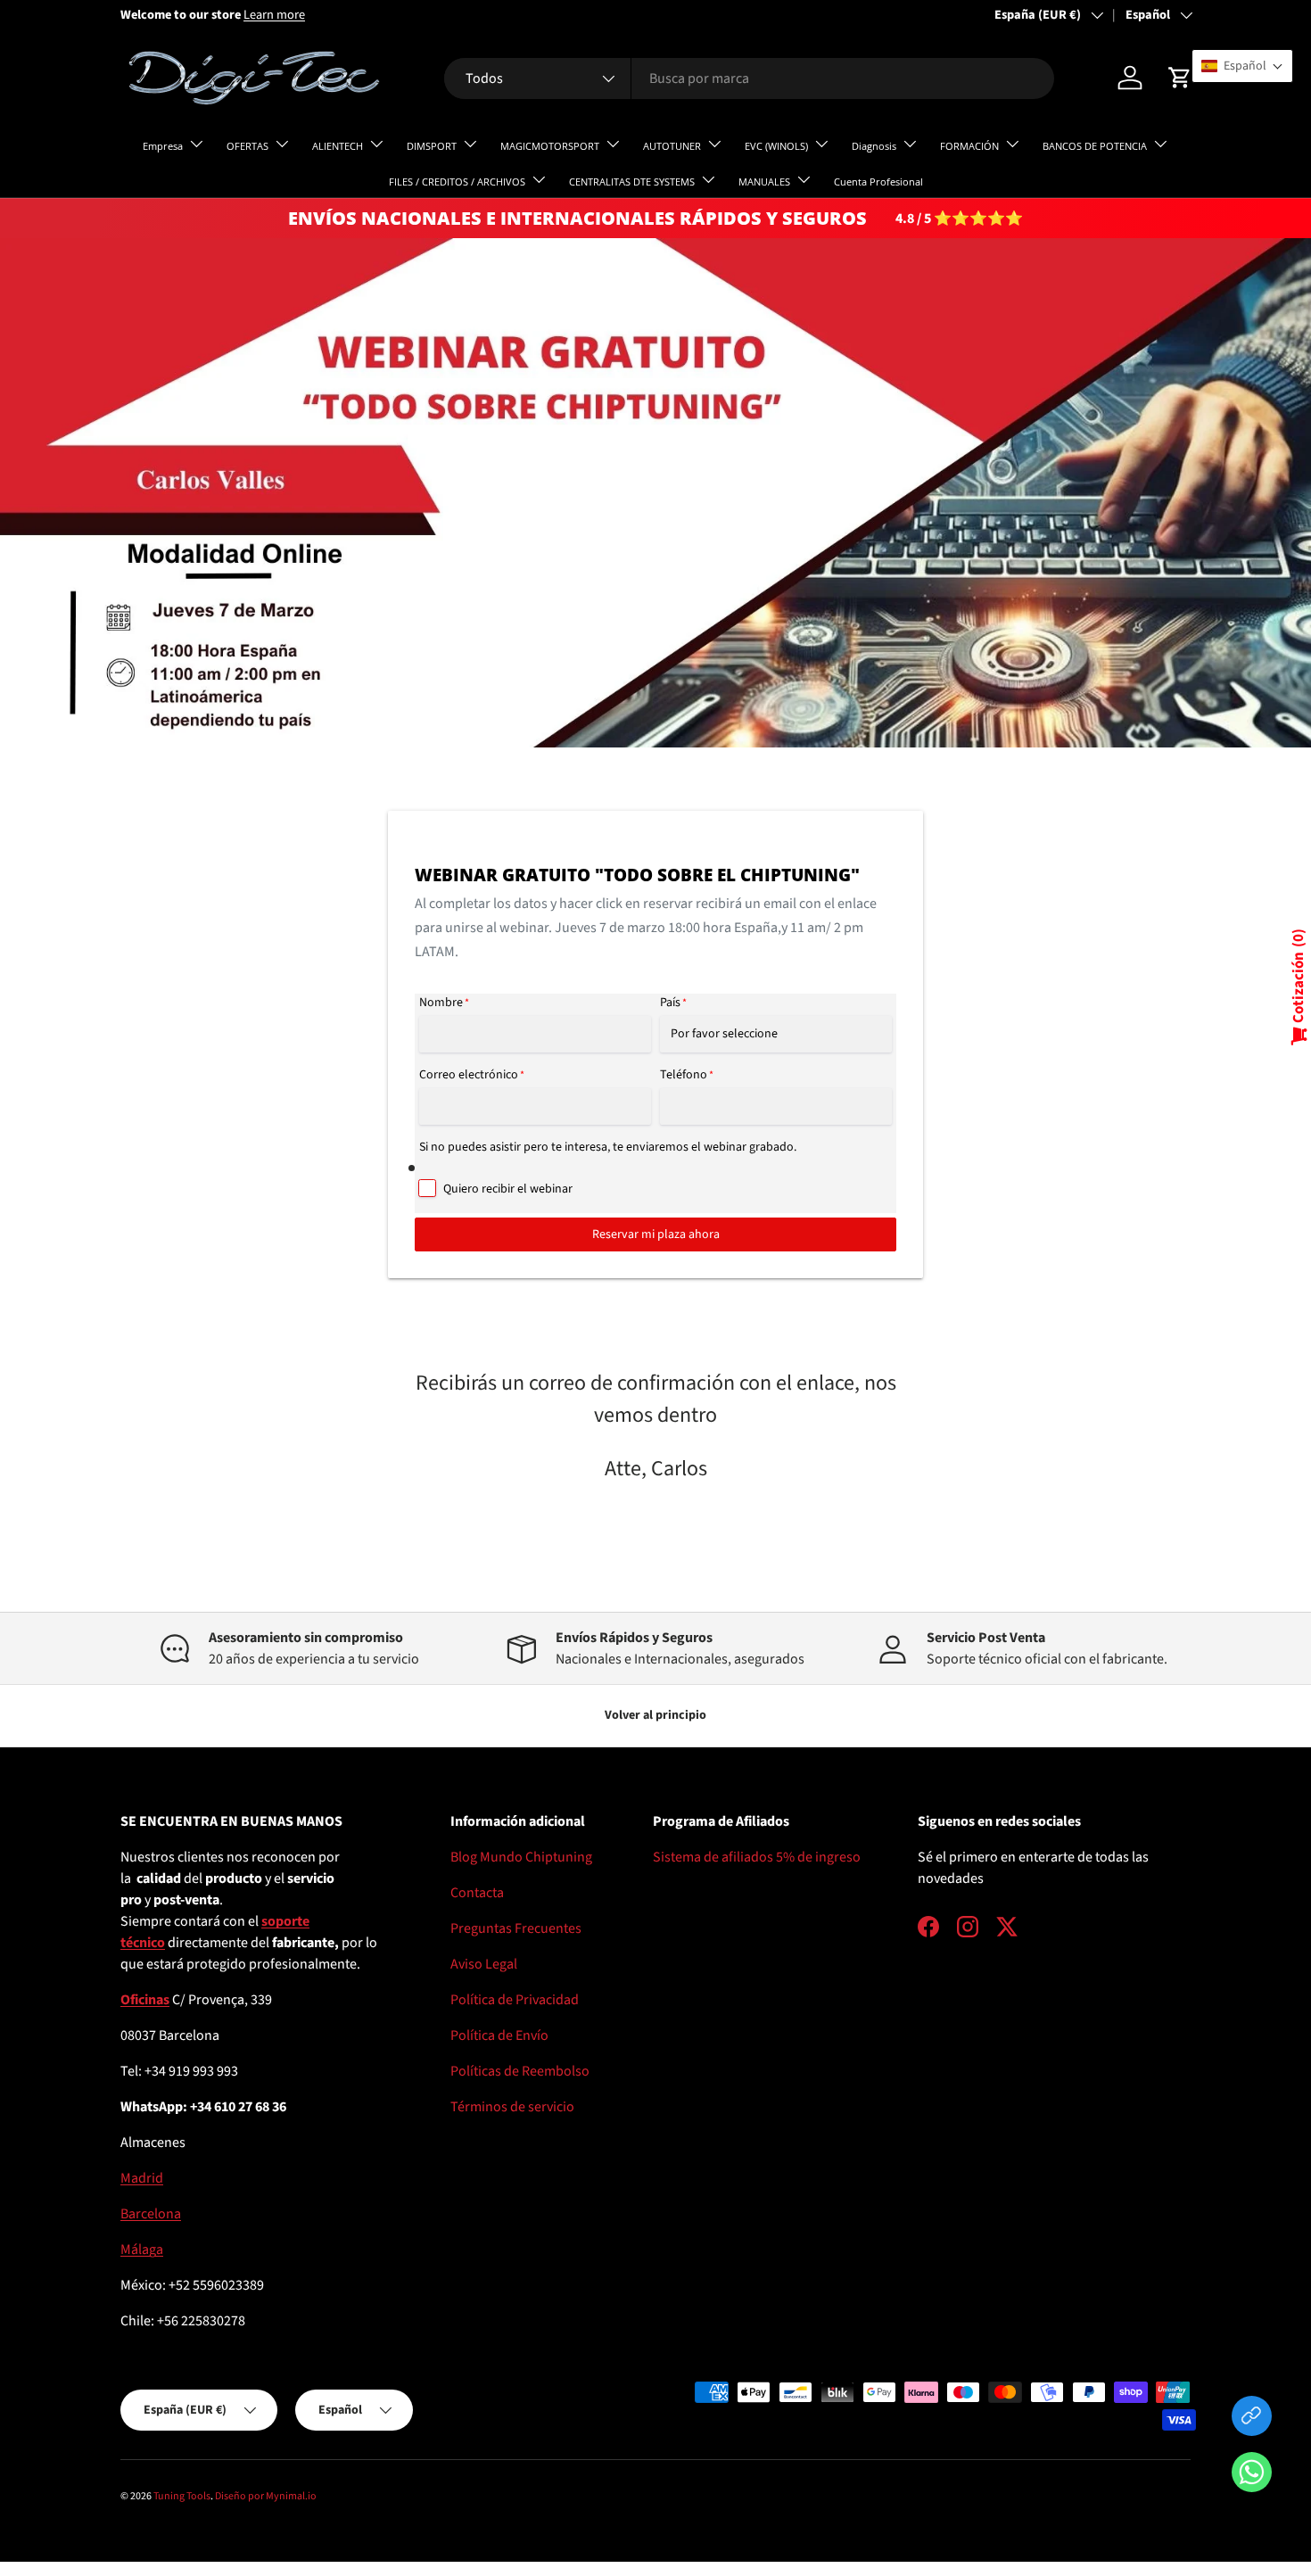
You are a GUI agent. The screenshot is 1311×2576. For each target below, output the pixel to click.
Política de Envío (499, 2035)
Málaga (142, 2250)
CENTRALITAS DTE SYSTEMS (632, 182)
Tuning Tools (182, 2496)
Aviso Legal (484, 1964)
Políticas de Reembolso (520, 2071)
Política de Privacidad (515, 2000)
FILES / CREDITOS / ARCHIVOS (457, 182)
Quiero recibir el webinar (508, 1189)
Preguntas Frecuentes (516, 1928)
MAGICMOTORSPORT (550, 146)
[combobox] (749, 78)
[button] (1252, 2476)
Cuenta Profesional (878, 182)
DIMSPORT (432, 146)
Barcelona (151, 2214)
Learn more (274, 15)
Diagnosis (874, 146)
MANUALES (764, 182)
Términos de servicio (512, 2107)
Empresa (163, 146)
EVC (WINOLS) (776, 146)
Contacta (477, 1893)
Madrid (142, 2178)
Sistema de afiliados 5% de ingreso (757, 1857)
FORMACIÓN (969, 146)
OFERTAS (247, 146)
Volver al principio (655, 1715)
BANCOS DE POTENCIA (1095, 146)
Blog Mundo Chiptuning (521, 1857)
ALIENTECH (338, 146)
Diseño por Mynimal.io (266, 2496)
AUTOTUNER (672, 146)
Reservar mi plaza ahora (656, 1234)
